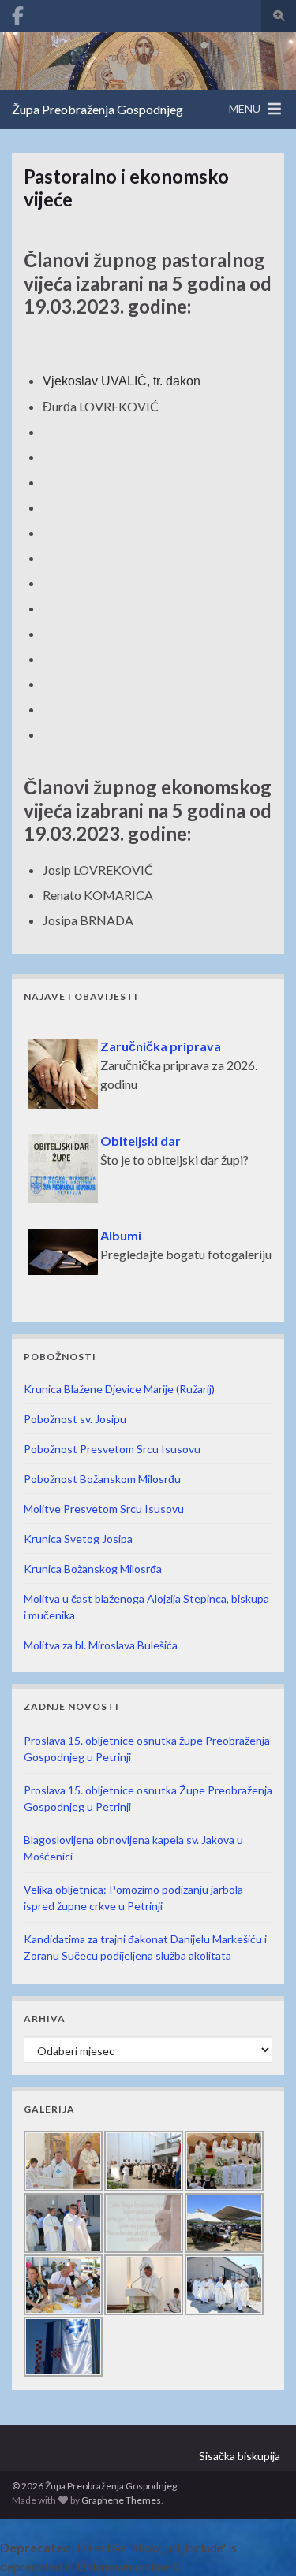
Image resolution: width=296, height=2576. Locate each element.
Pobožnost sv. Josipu (75, 1419)
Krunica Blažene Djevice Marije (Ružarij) (119, 1389)
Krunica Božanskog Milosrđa (93, 1569)
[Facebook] (18, 13)
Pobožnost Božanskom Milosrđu (102, 1479)
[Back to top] (260, 2541)
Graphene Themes (121, 2500)
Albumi (121, 1228)
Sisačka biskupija (240, 2456)
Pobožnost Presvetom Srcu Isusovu (112, 1449)
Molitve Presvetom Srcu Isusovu (104, 1509)
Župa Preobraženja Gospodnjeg (97, 109)
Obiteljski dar (141, 1134)
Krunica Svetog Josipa (78, 1539)
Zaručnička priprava (161, 1039)
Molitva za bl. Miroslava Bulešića (101, 1645)
